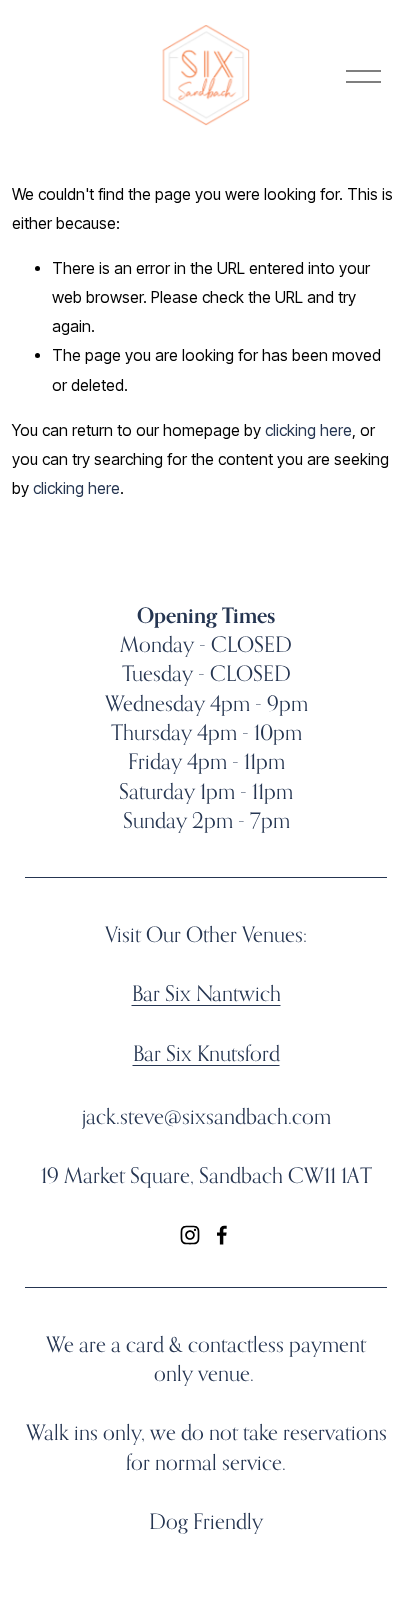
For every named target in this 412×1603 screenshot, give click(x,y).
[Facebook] (222, 1235)
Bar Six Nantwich (206, 993)
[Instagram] (190, 1235)
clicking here (308, 430)
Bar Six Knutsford (206, 1053)
